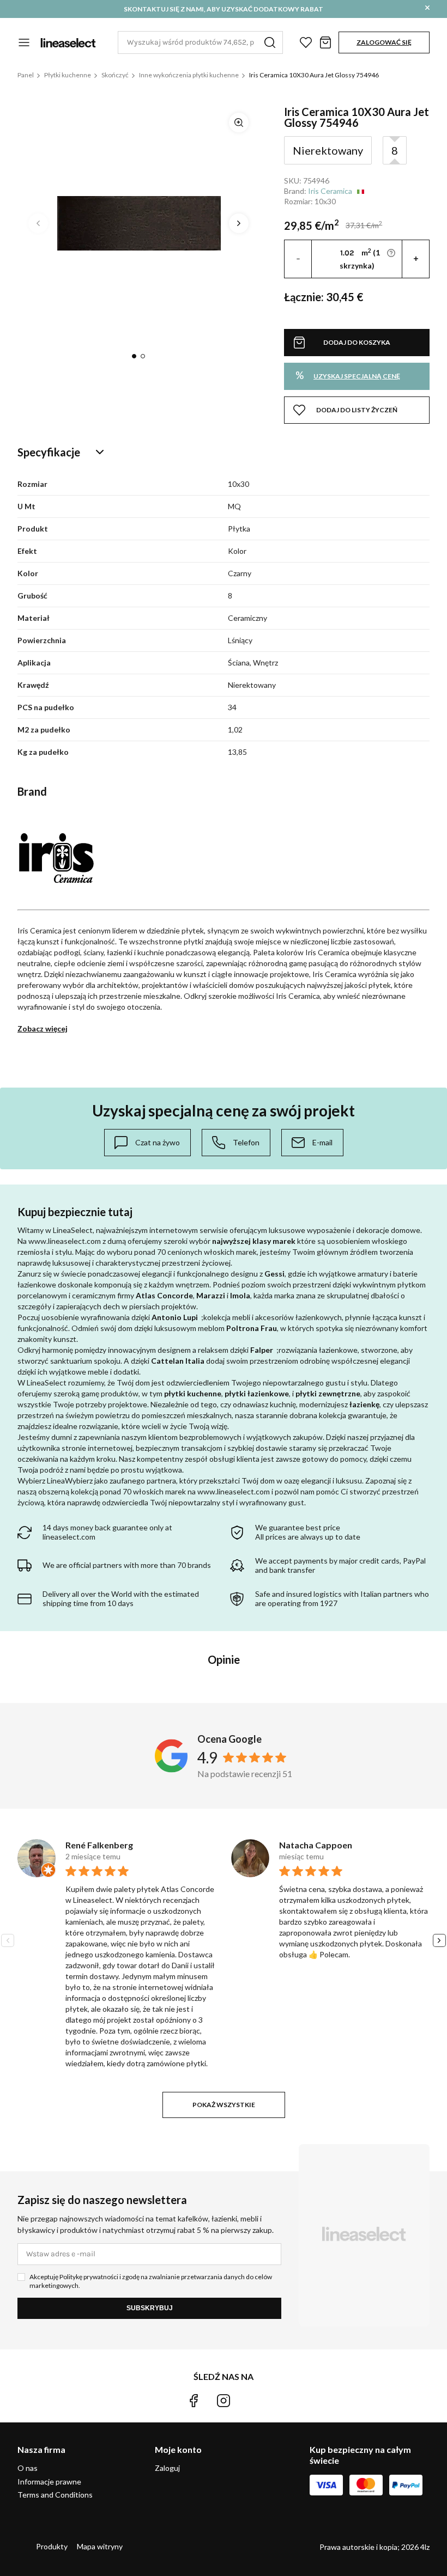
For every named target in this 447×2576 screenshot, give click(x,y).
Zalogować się (384, 42)
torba (325, 42)
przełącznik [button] (24, 42)
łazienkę (364, 1404)
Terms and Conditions (55, 2495)
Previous (38, 223)
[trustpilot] (253, 2401)
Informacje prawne (49, 2482)
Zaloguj (167, 2468)
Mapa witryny (100, 2546)
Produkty (52, 2546)
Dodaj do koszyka (357, 342)
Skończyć (115, 75)
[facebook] (194, 2401)
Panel (26, 75)
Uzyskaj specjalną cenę (348, 375)
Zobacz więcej (43, 1028)
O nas (28, 2468)
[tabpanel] (139, 223)
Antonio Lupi (175, 1317)
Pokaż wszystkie (224, 2105)
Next (239, 223)
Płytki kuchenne (68, 75)
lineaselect (68, 42)
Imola (240, 1295)
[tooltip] (147, 1143)
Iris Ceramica (330, 191)
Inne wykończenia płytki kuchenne (189, 75)
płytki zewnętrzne (328, 1393)
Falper (262, 1350)
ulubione (306, 42)
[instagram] (224, 2401)
